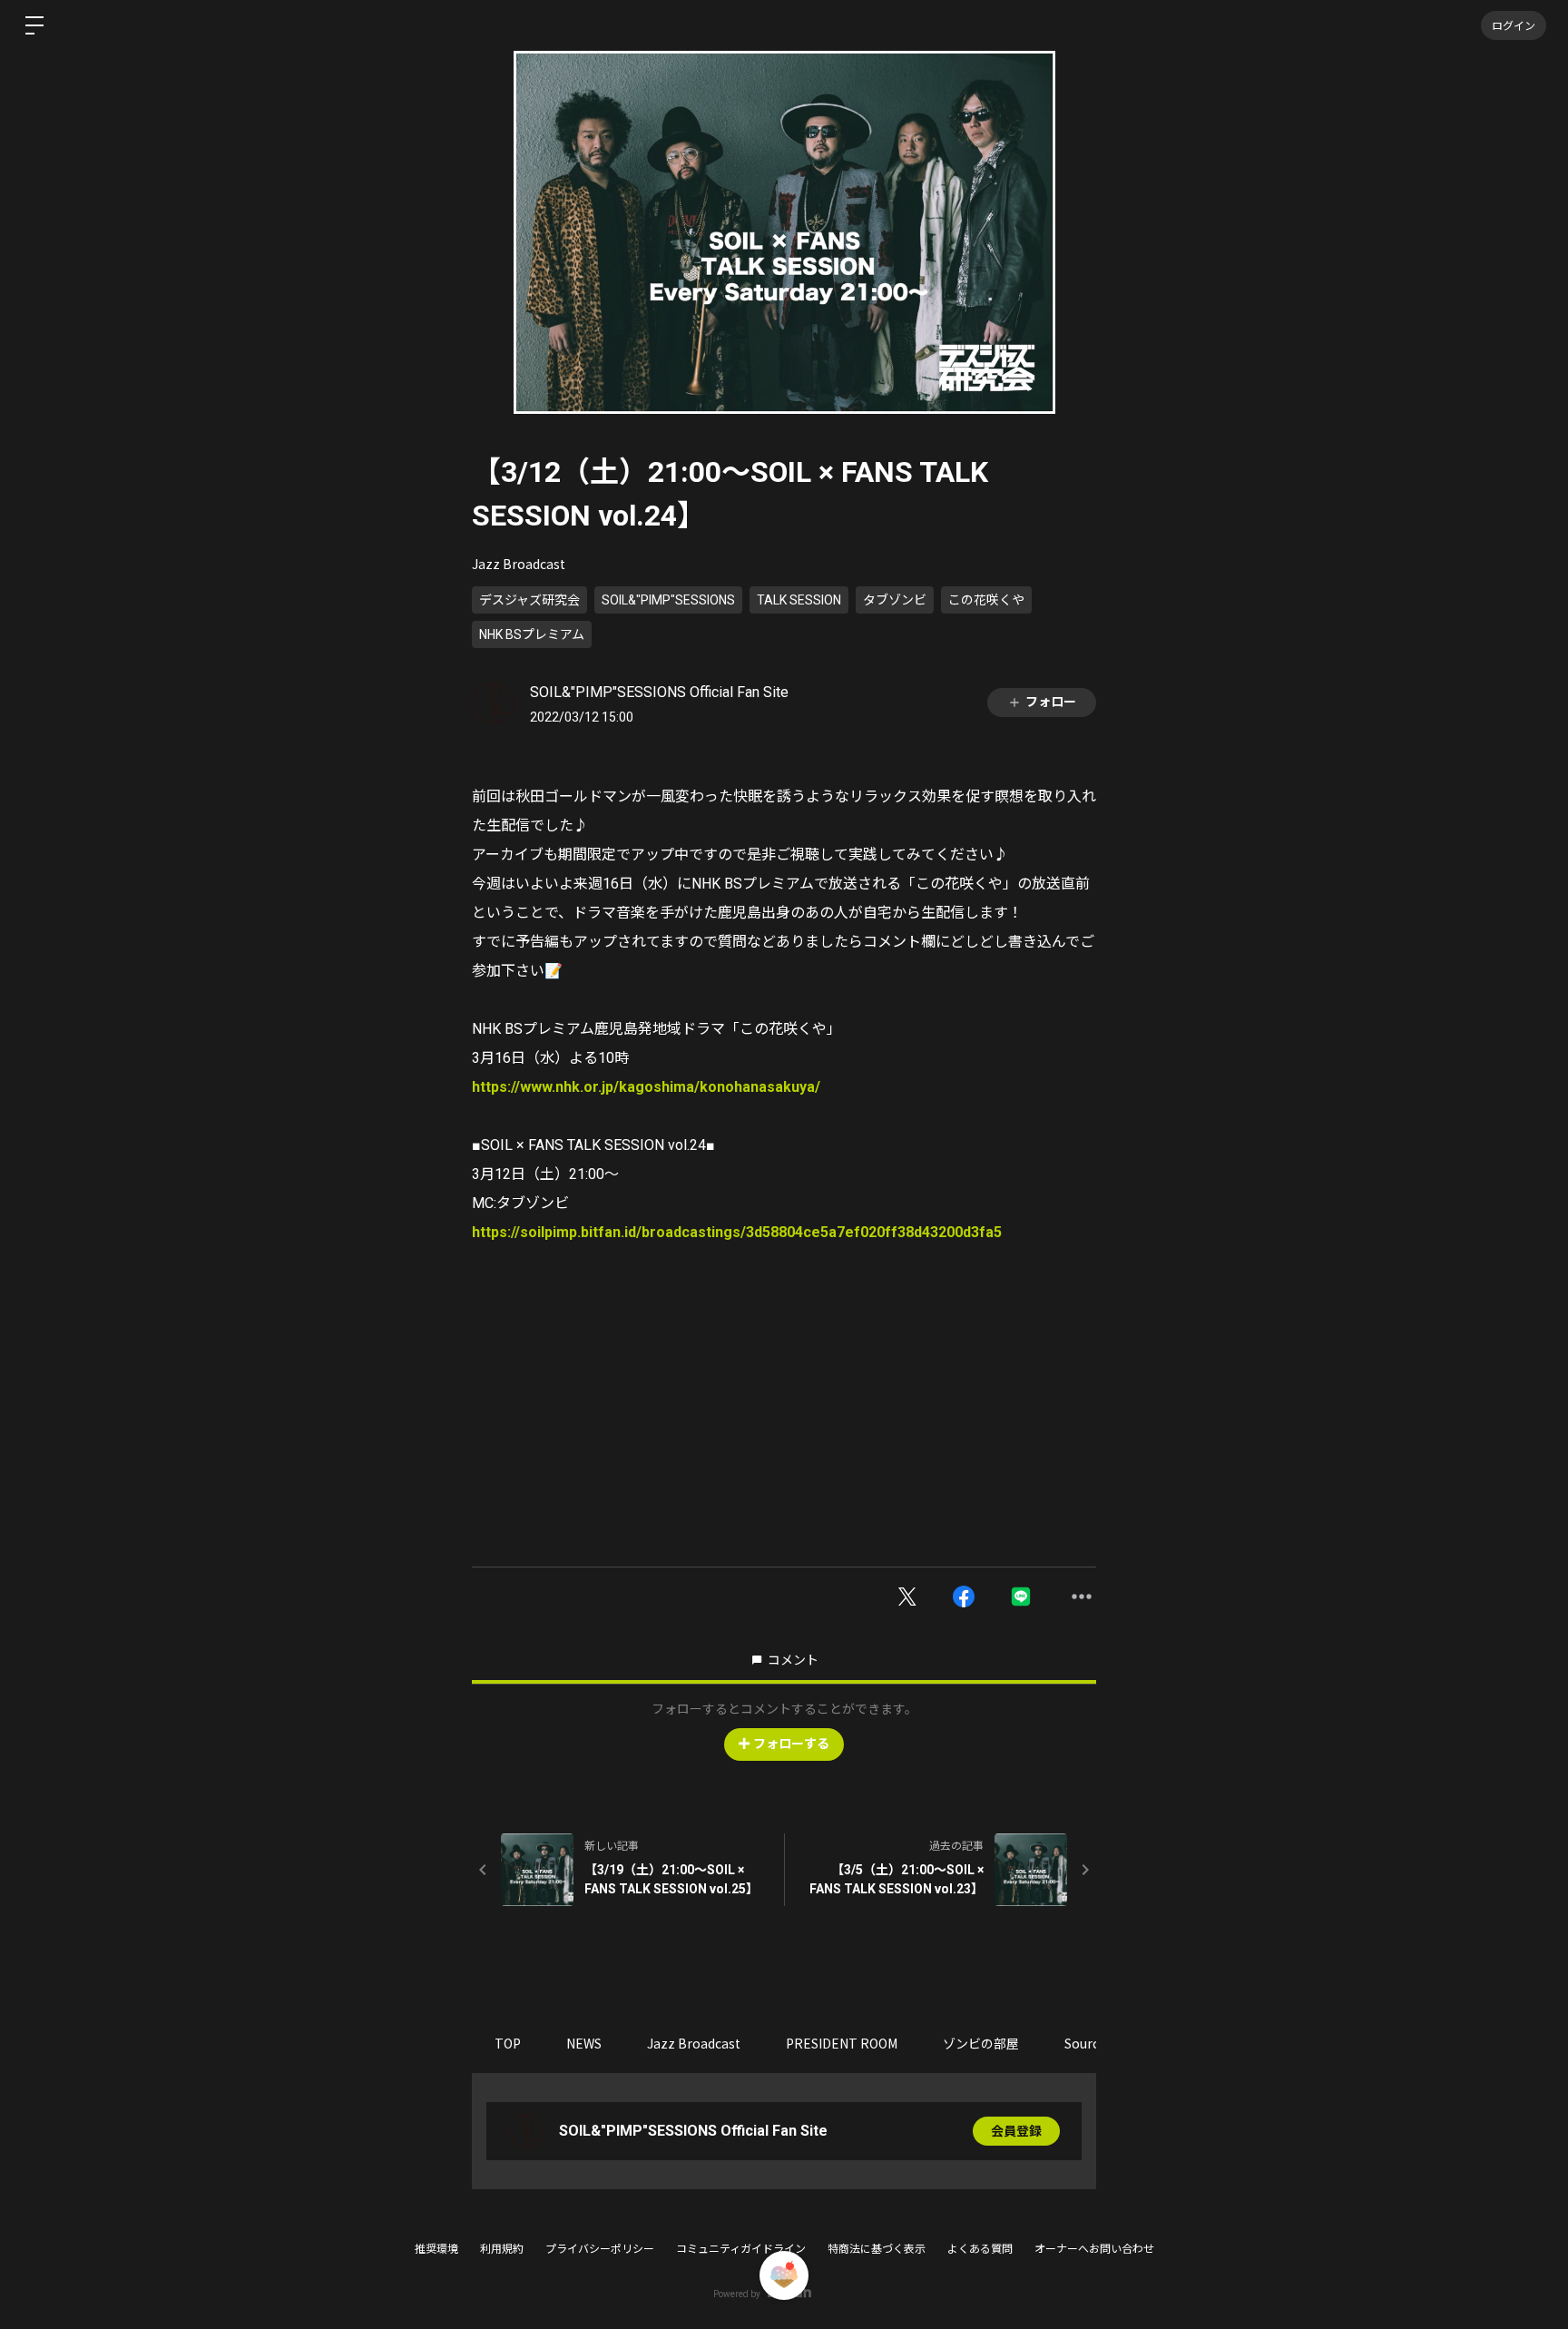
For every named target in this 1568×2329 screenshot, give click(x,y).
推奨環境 (436, 2249)
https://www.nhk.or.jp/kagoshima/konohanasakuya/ (646, 1087)
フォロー (1051, 702)
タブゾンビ (895, 600)
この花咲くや (986, 600)
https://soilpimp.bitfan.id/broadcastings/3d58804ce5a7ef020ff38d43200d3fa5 (737, 1232)
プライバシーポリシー (600, 2249)
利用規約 (502, 2249)
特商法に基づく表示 (877, 2249)
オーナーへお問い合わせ (1094, 2249)
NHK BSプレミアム (532, 634)
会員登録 (1016, 2131)
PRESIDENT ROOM (842, 2043)
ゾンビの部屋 (981, 2043)
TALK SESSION (799, 600)
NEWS (584, 2043)
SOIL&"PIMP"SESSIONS (668, 600)
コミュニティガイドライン (741, 2249)
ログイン (1514, 25)
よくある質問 (980, 2249)
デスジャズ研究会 (529, 600)
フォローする (791, 1744)
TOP (508, 2043)
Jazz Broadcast (519, 564)
